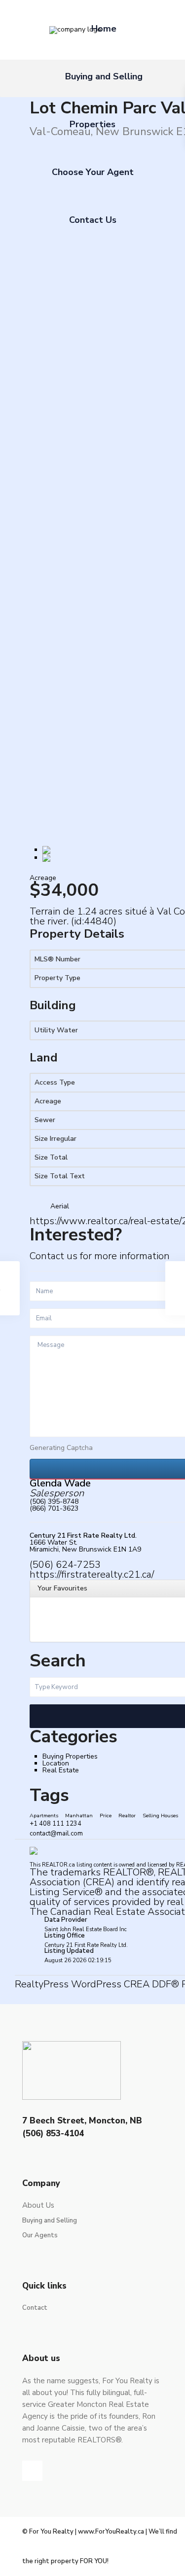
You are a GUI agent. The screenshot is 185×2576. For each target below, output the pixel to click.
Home (104, 29)
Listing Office (65, 1936)
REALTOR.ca (58, 1865)
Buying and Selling (104, 76)
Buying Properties (70, 1756)
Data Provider (66, 1920)
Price (106, 1816)
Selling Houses (160, 1816)
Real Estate (61, 1770)
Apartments (44, 1816)
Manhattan (79, 1816)
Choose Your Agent (93, 172)
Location (56, 1763)
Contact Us (93, 220)
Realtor (127, 1816)
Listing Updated (69, 1951)
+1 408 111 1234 (55, 1824)
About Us (38, 2205)
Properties (92, 124)
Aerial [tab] (60, 1206)
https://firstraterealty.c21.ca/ (92, 1574)
